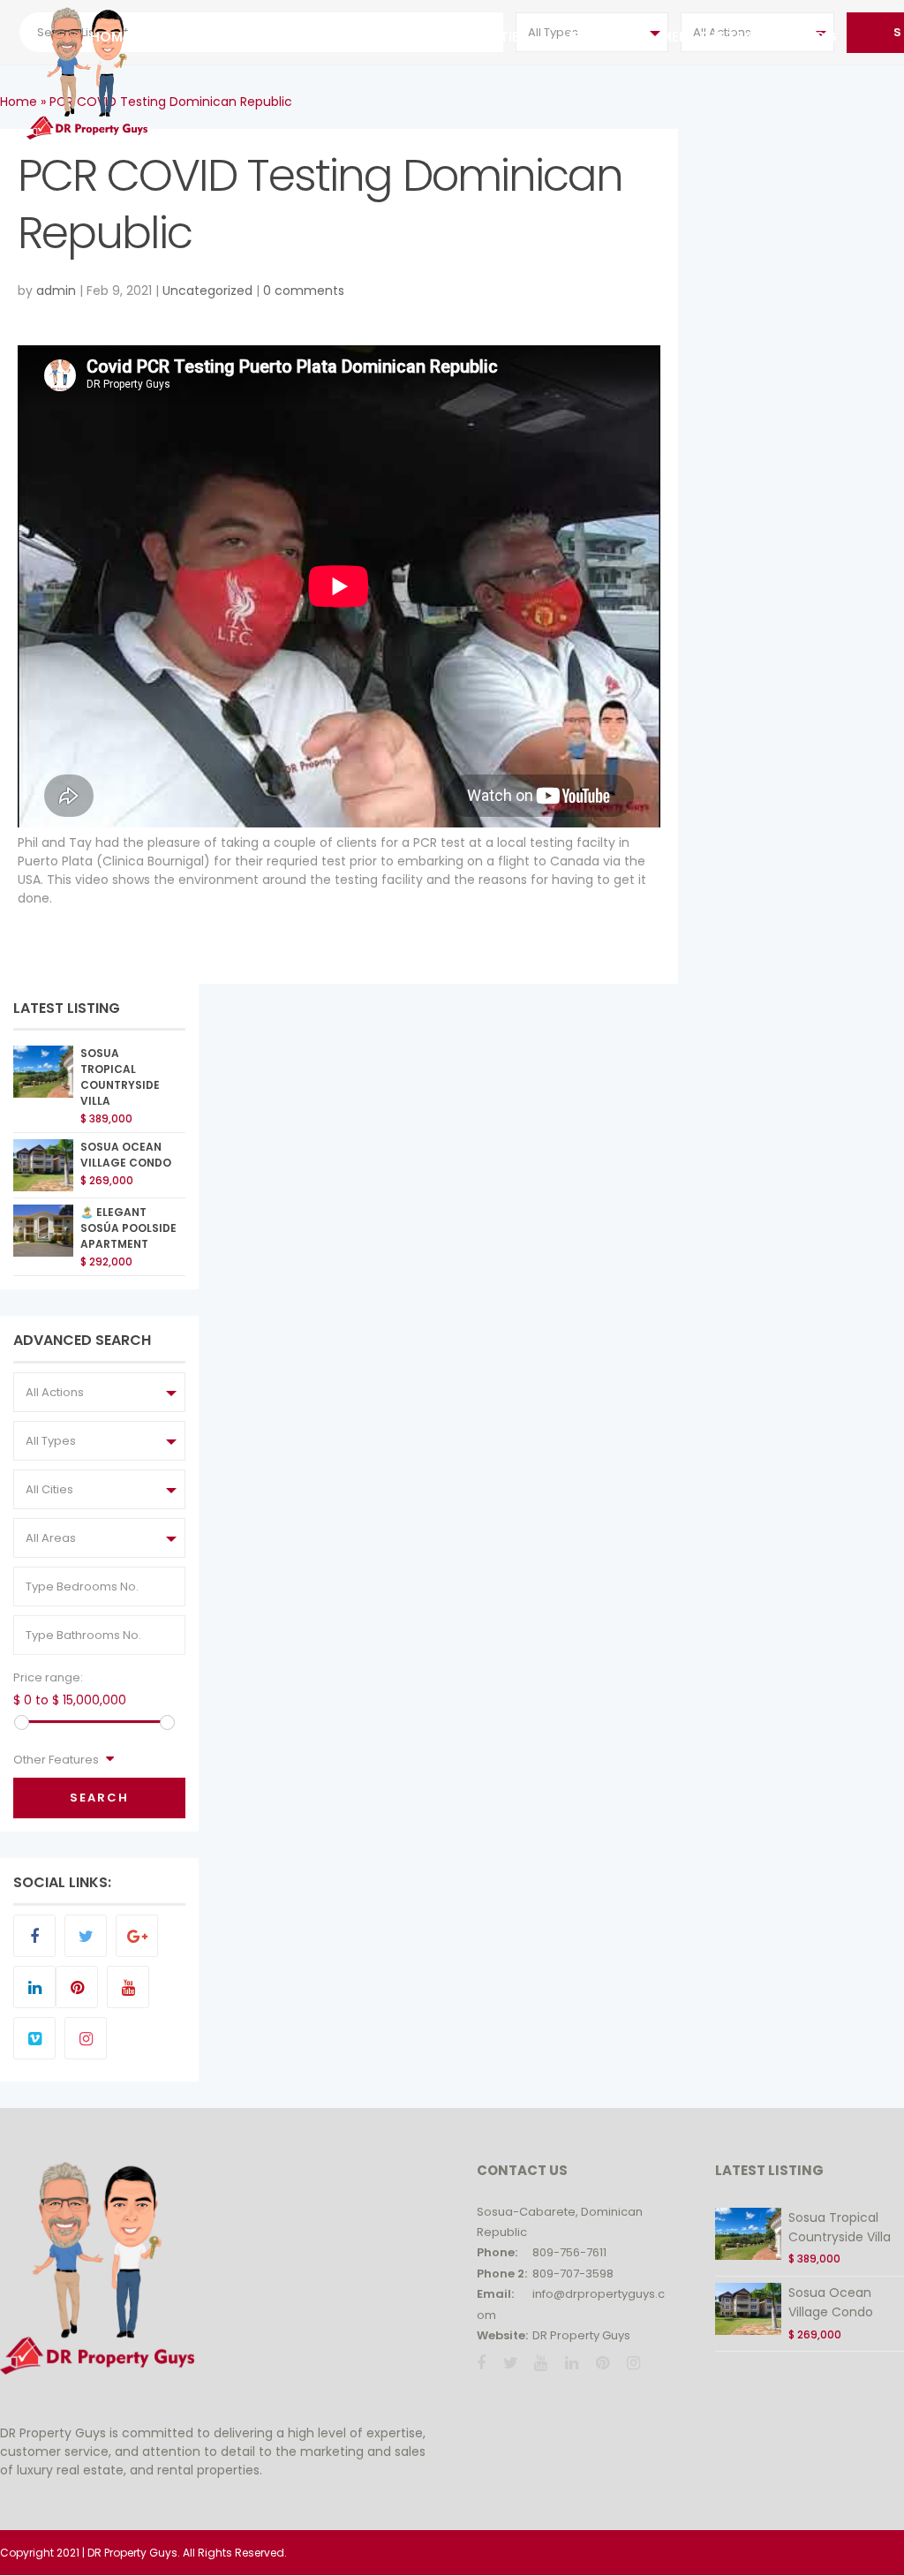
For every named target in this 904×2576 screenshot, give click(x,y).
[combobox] (99, 1392)
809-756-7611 (569, 2252)
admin (56, 291)
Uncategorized (207, 291)
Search (99, 1798)
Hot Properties (470, 37)
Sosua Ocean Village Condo (126, 1155)
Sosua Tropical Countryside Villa (120, 1076)
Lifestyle (594, 37)
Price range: (48, 1677)
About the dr (214, 37)
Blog (818, 37)
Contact (343, 37)
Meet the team (712, 37)
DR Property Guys (581, 2335)
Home (110, 37)
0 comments (304, 291)
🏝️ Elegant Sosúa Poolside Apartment (128, 1228)
